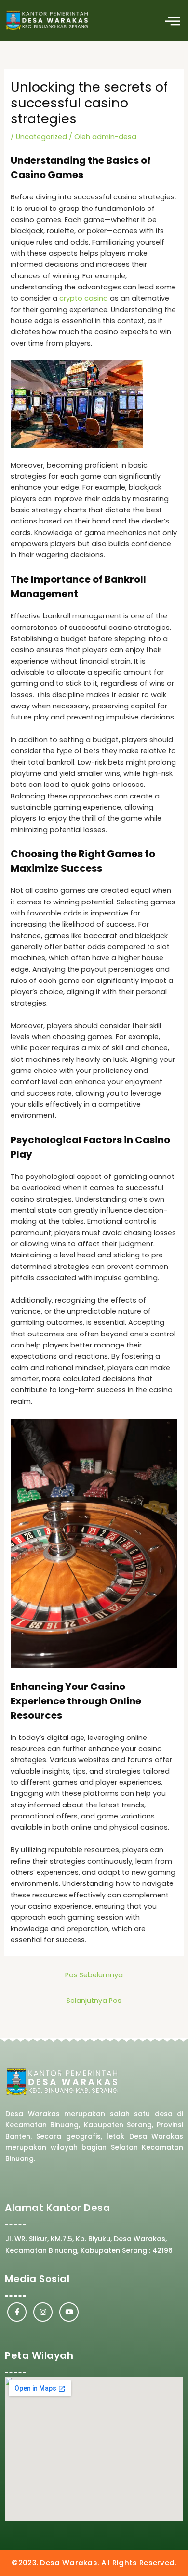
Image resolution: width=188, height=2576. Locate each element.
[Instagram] (43, 2312)
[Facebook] (17, 2312)
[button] (172, 20)
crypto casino (84, 298)
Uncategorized (41, 137)
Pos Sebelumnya (94, 1975)
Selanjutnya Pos (94, 2001)
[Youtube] (69, 2312)
